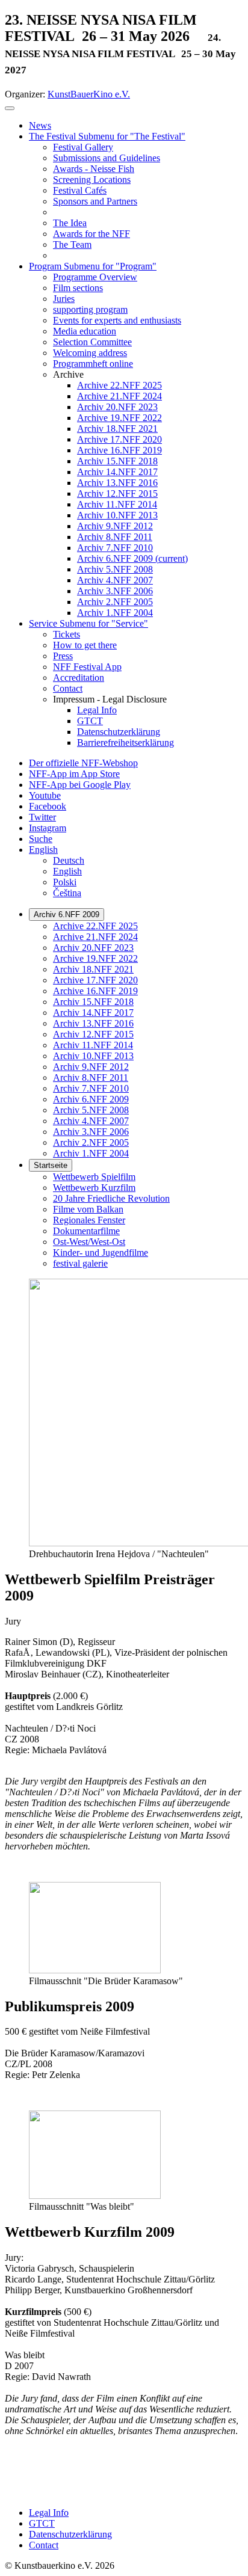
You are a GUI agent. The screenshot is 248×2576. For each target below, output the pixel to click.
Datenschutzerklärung (70, 2534)
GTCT (42, 2523)
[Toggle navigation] (10, 108)
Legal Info (49, 2513)
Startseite (51, 1165)
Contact (44, 2545)
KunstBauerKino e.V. (89, 94)
